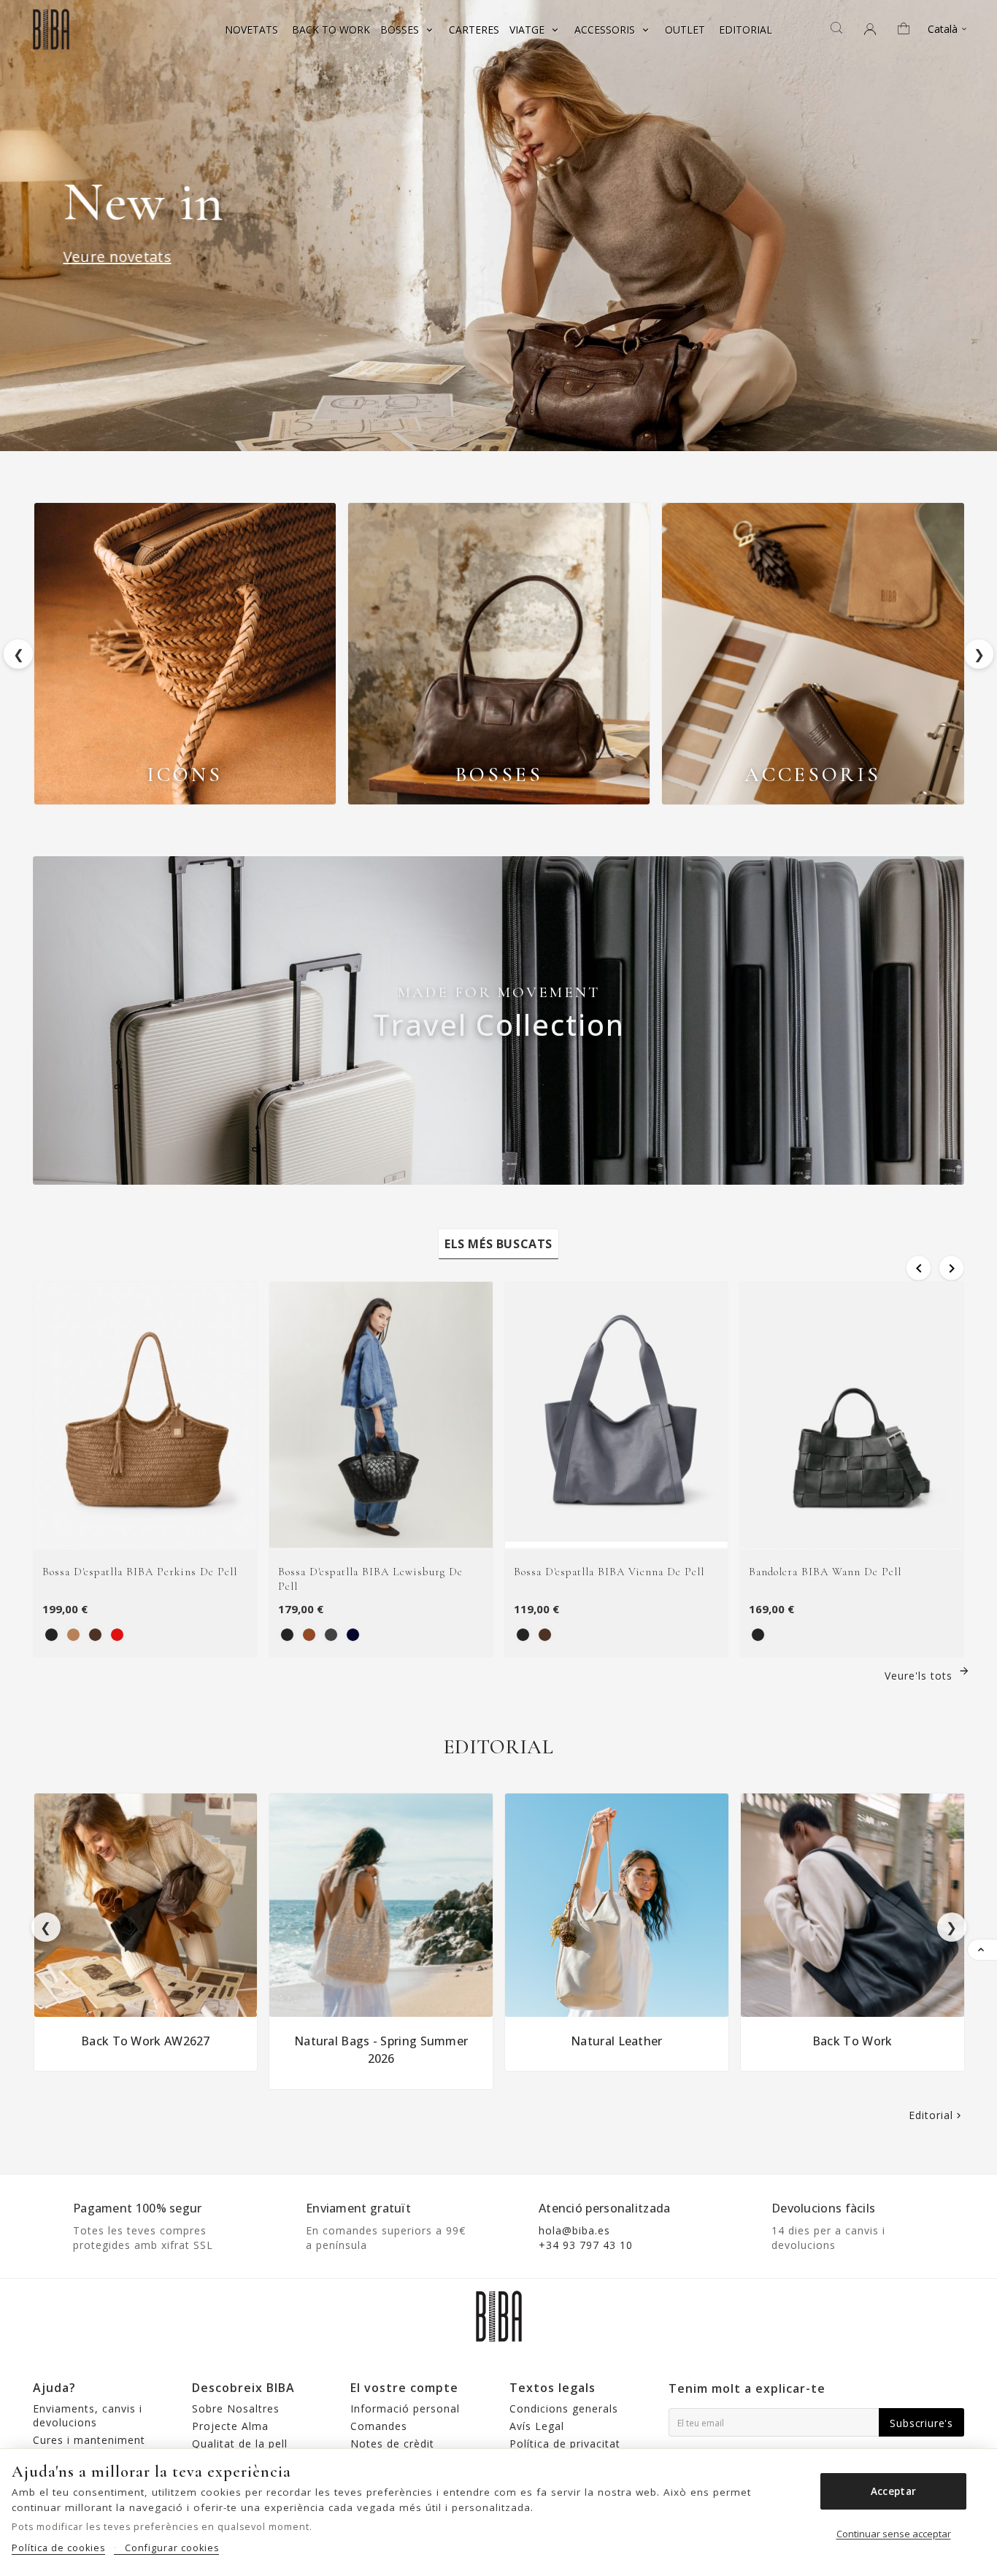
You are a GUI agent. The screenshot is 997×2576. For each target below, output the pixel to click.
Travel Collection (499, 1024)
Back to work (852, 2041)
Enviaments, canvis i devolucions (88, 2415)
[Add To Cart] (163, 1533)
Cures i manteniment (89, 2440)
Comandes (379, 2426)
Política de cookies (58, 2548)
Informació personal (405, 2408)
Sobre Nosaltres (236, 2408)
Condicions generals (564, 2408)
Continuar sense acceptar (894, 2534)
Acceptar (893, 2491)
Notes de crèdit (392, 2444)
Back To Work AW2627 (146, 2041)
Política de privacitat (565, 2444)
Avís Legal (537, 2426)
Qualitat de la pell (240, 2444)
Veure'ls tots (927, 1676)
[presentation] (46, 1927)
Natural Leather (617, 2041)
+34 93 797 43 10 (586, 2245)
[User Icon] (870, 29)
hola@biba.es (574, 2230)
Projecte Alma (230, 2426)
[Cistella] (909, 30)
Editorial (936, 2115)
